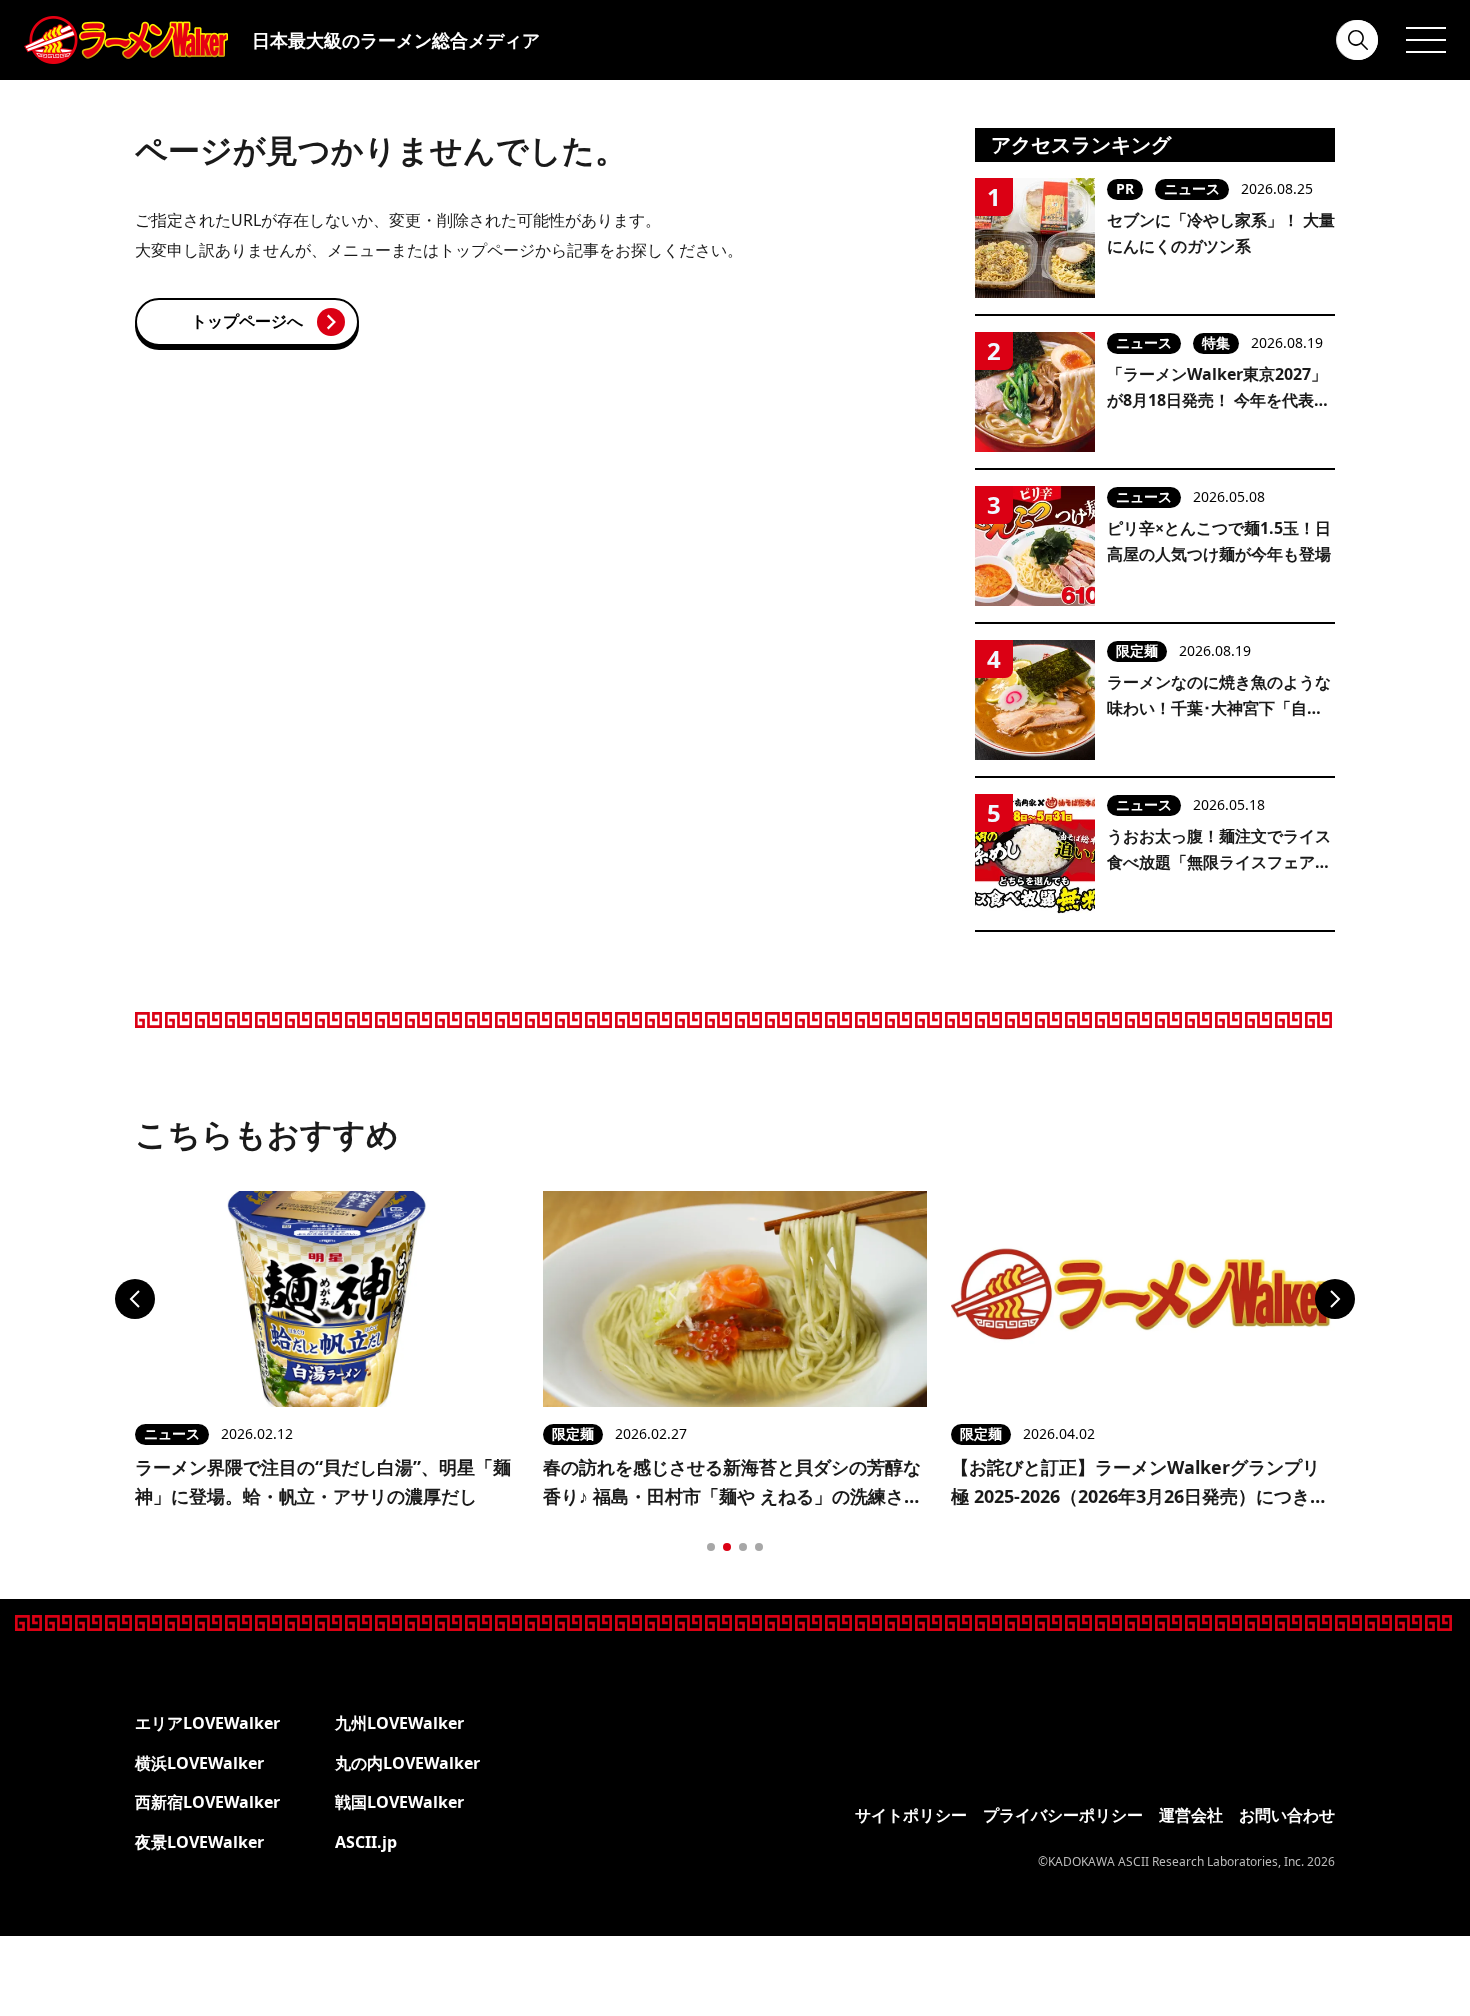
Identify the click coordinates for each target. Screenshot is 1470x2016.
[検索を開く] (1358, 40)
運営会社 (1191, 1815)
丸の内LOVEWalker (407, 1763)
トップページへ (247, 321)
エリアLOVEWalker (207, 1723)
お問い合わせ (1287, 1815)
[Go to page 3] (743, 1547)
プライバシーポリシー (1063, 1815)
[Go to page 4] (759, 1547)
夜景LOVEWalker (199, 1842)
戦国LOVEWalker (399, 1802)
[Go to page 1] (711, 1547)
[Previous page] (135, 1299)
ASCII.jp (366, 1842)
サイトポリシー (911, 1815)
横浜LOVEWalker (199, 1763)
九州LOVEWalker (399, 1723)
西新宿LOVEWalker (207, 1802)
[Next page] (1335, 1299)
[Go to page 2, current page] (727, 1547)
